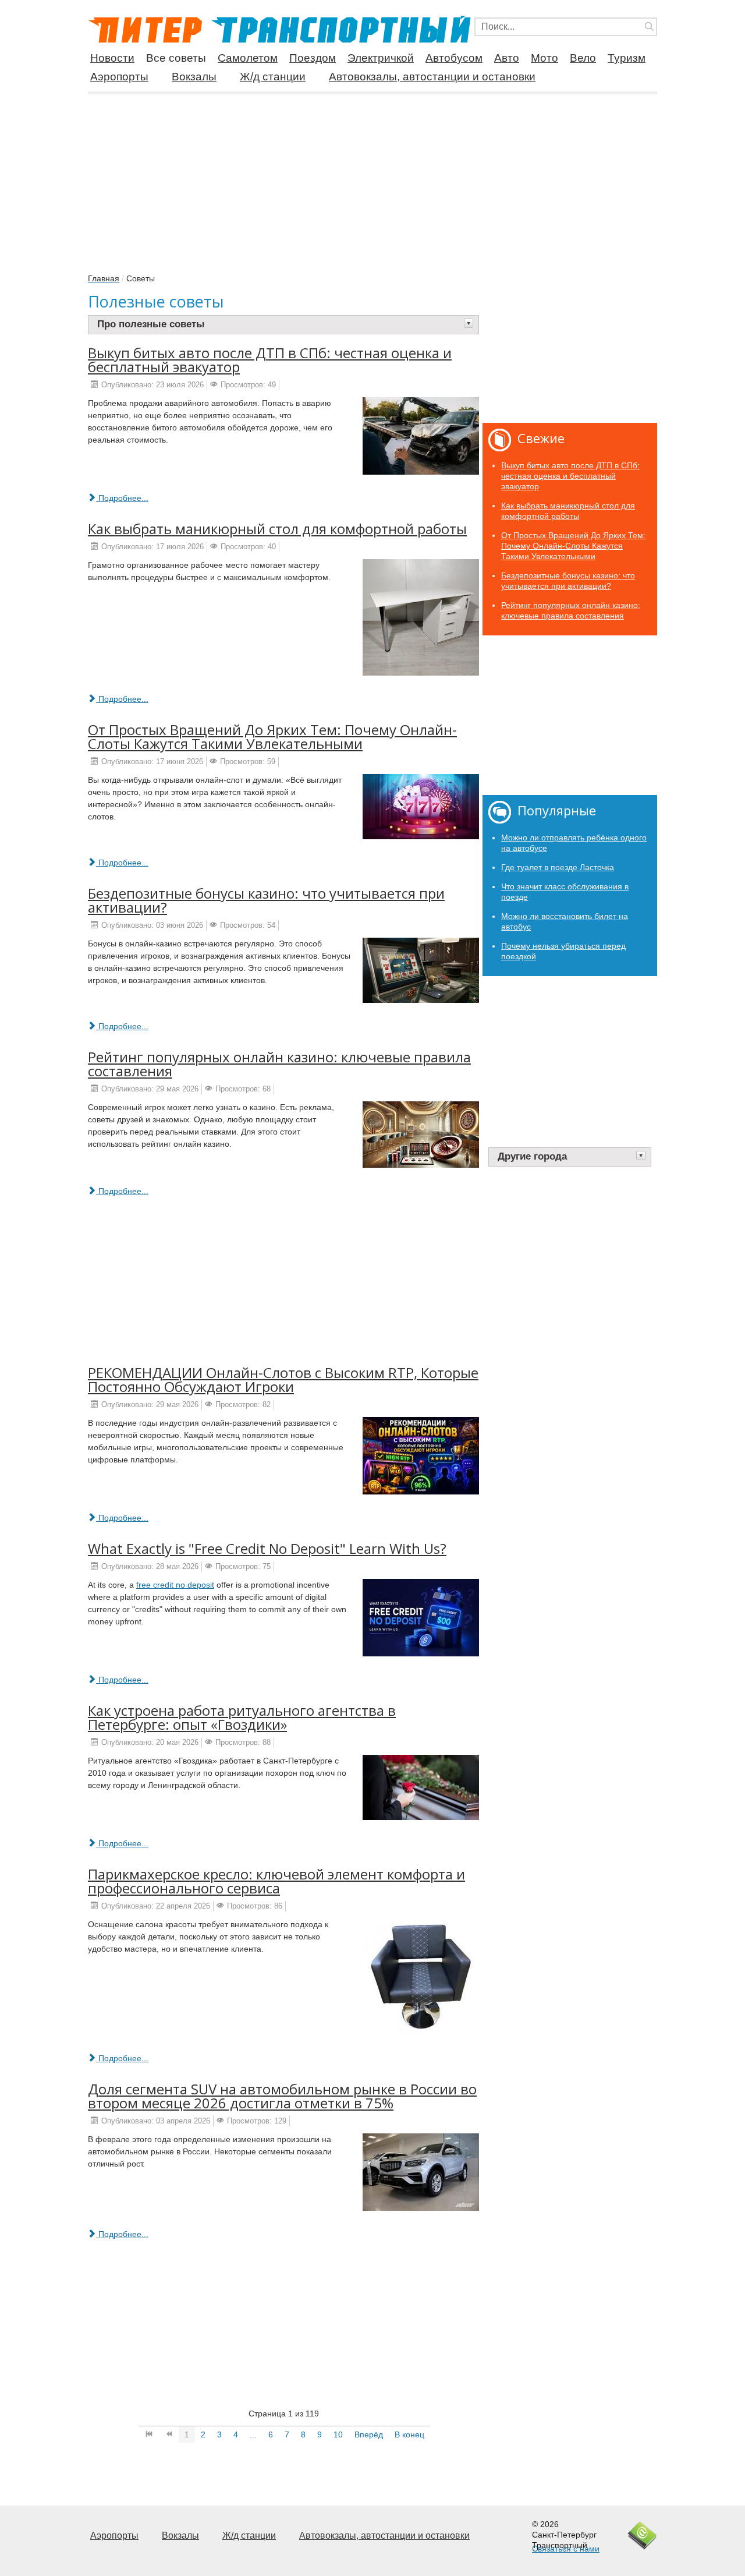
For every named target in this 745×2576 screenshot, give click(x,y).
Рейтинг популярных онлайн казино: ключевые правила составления (279, 1064)
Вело (583, 58)
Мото (544, 58)
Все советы (176, 58)
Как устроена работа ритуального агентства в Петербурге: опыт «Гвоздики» (242, 1717)
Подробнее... (122, 498)
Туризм (627, 58)
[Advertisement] (372, 177)
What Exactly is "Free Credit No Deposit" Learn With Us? (267, 1548)
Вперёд (369, 2434)
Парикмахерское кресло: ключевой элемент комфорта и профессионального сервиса (276, 1881)
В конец (409, 2434)
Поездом (313, 58)
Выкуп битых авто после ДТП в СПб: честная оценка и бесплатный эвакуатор (270, 360)
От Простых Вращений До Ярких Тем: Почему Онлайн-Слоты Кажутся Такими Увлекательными (272, 736)
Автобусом (454, 58)
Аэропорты (119, 77)
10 (338, 2434)
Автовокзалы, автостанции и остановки (432, 77)
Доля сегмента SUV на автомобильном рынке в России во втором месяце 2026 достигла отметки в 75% (282, 2096)
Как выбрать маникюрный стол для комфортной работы (277, 529)
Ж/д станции (273, 77)
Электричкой (381, 58)
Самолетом (248, 58)
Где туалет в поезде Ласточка (558, 867)
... (253, 2434)
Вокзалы (194, 77)
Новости (112, 58)
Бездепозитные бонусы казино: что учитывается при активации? (266, 900)
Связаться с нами (566, 2549)
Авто (507, 58)
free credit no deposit (175, 1585)
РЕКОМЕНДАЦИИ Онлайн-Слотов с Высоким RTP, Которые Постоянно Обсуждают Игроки (283, 1379)
